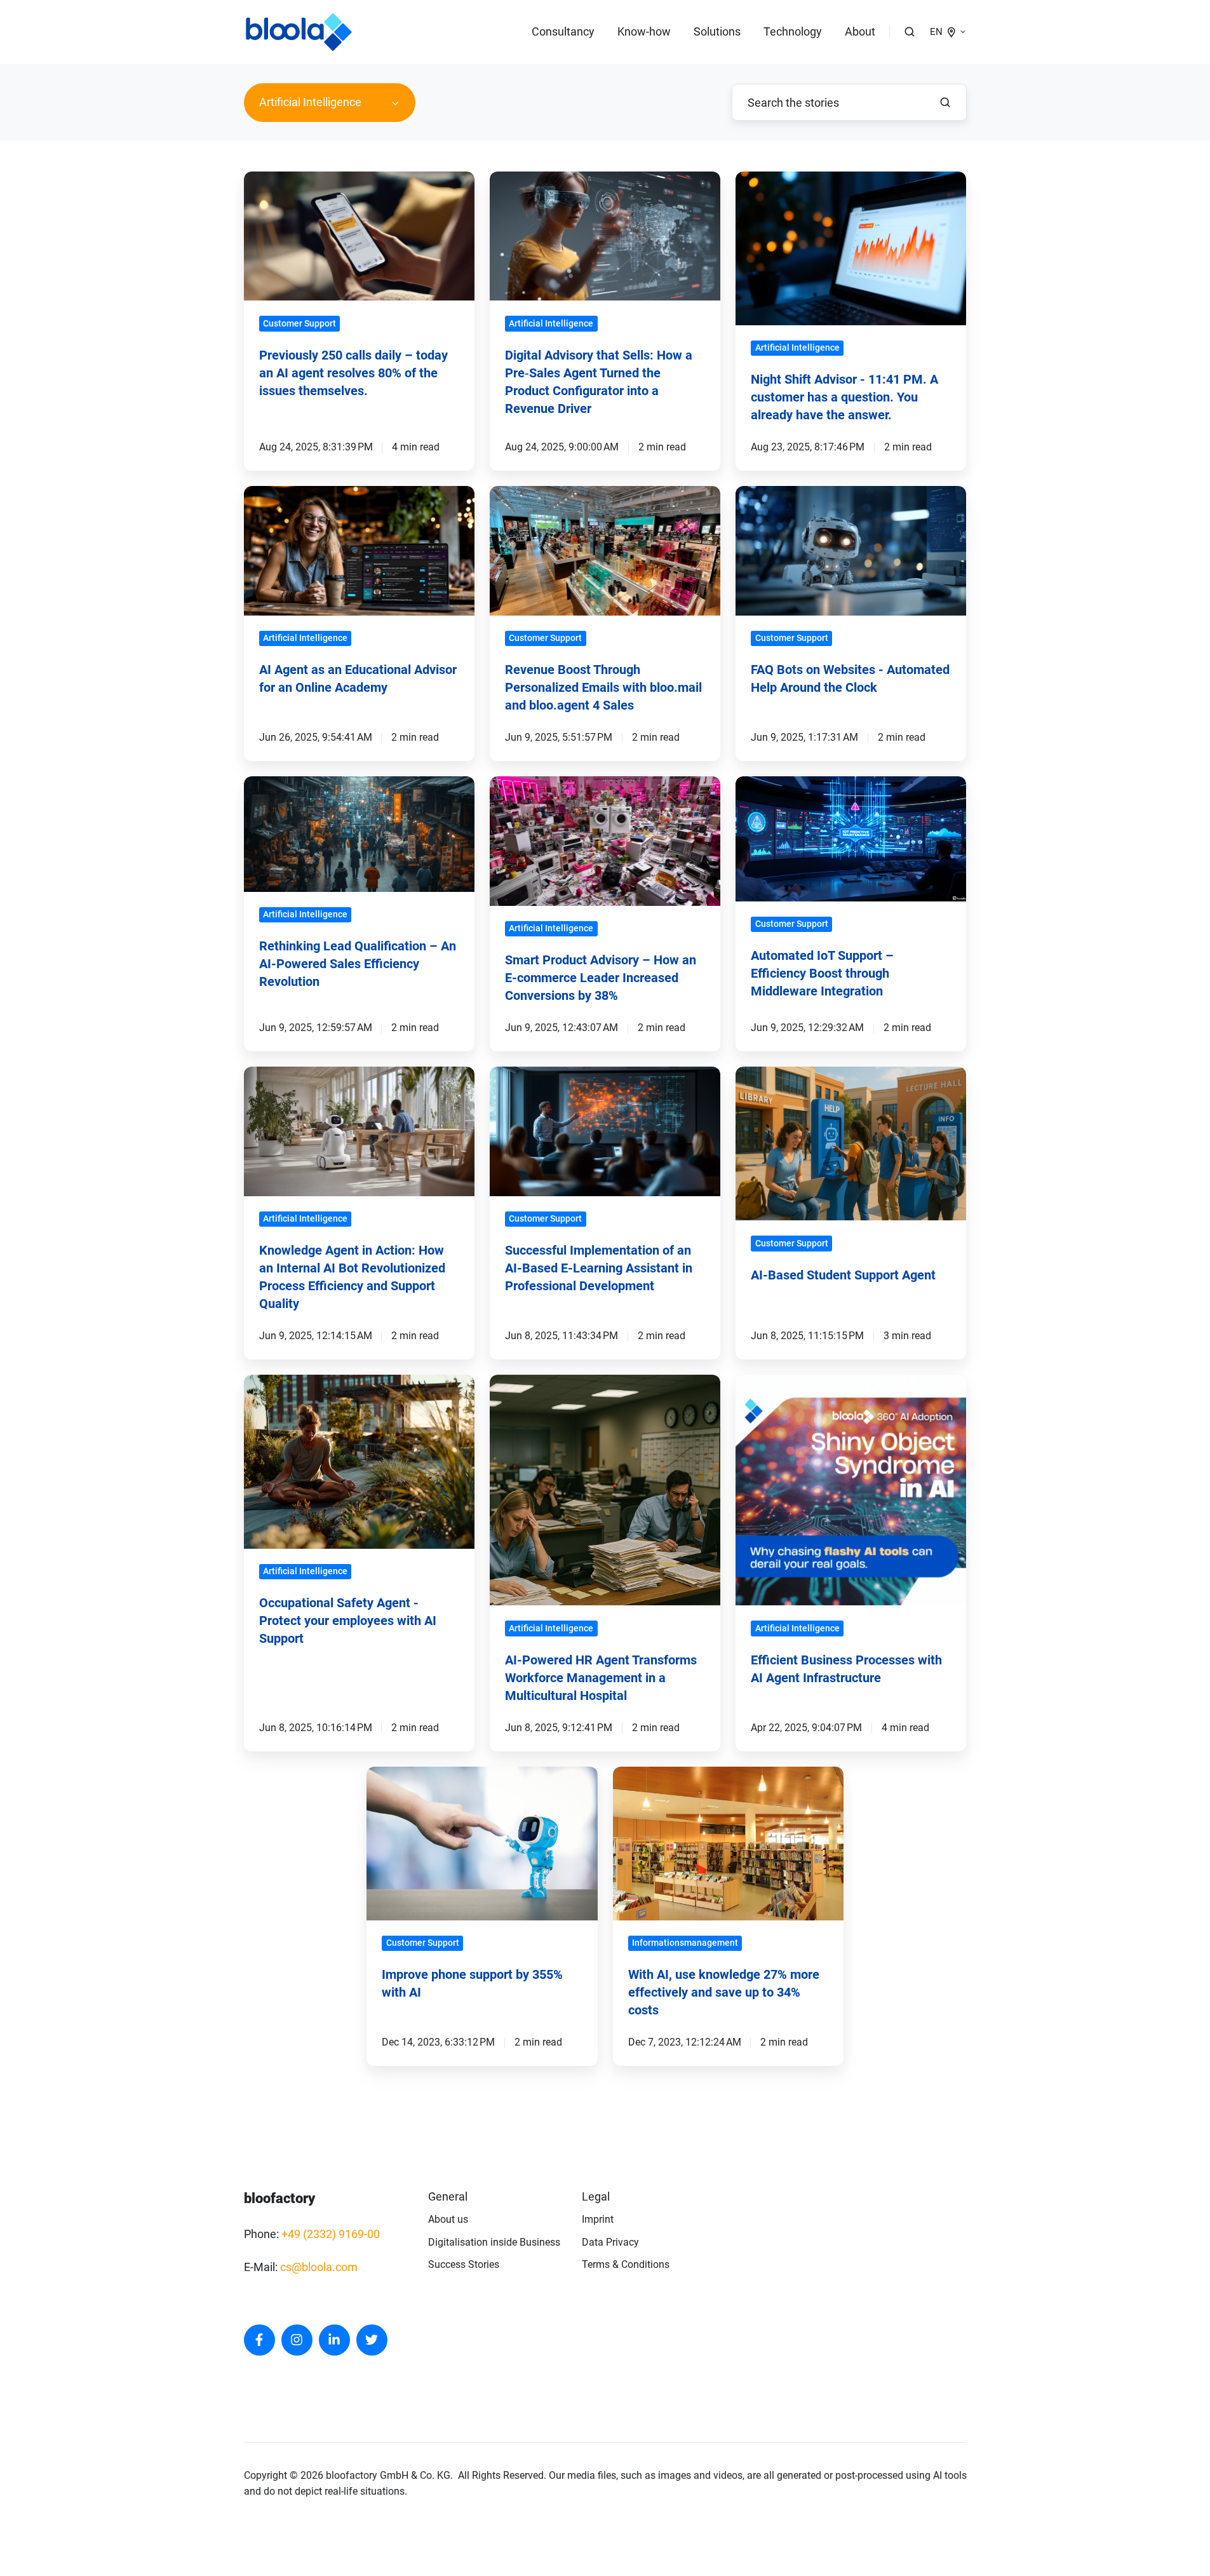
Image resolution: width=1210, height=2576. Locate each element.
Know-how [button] (644, 31)
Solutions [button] (717, 31)
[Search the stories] (945, 102)
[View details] (259, 2340)
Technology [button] (793, 31)
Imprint (598, 2219)
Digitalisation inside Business (494, 2242)
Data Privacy (610, 2242)
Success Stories (464, 2264)
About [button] (860, 31)
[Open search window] (910, 32)
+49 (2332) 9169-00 (331, 2234)
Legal (596, 2196)
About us (448, 2219)
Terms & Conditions (626, 2264)
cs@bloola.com (319, 2267)
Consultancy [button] (563, 31)
